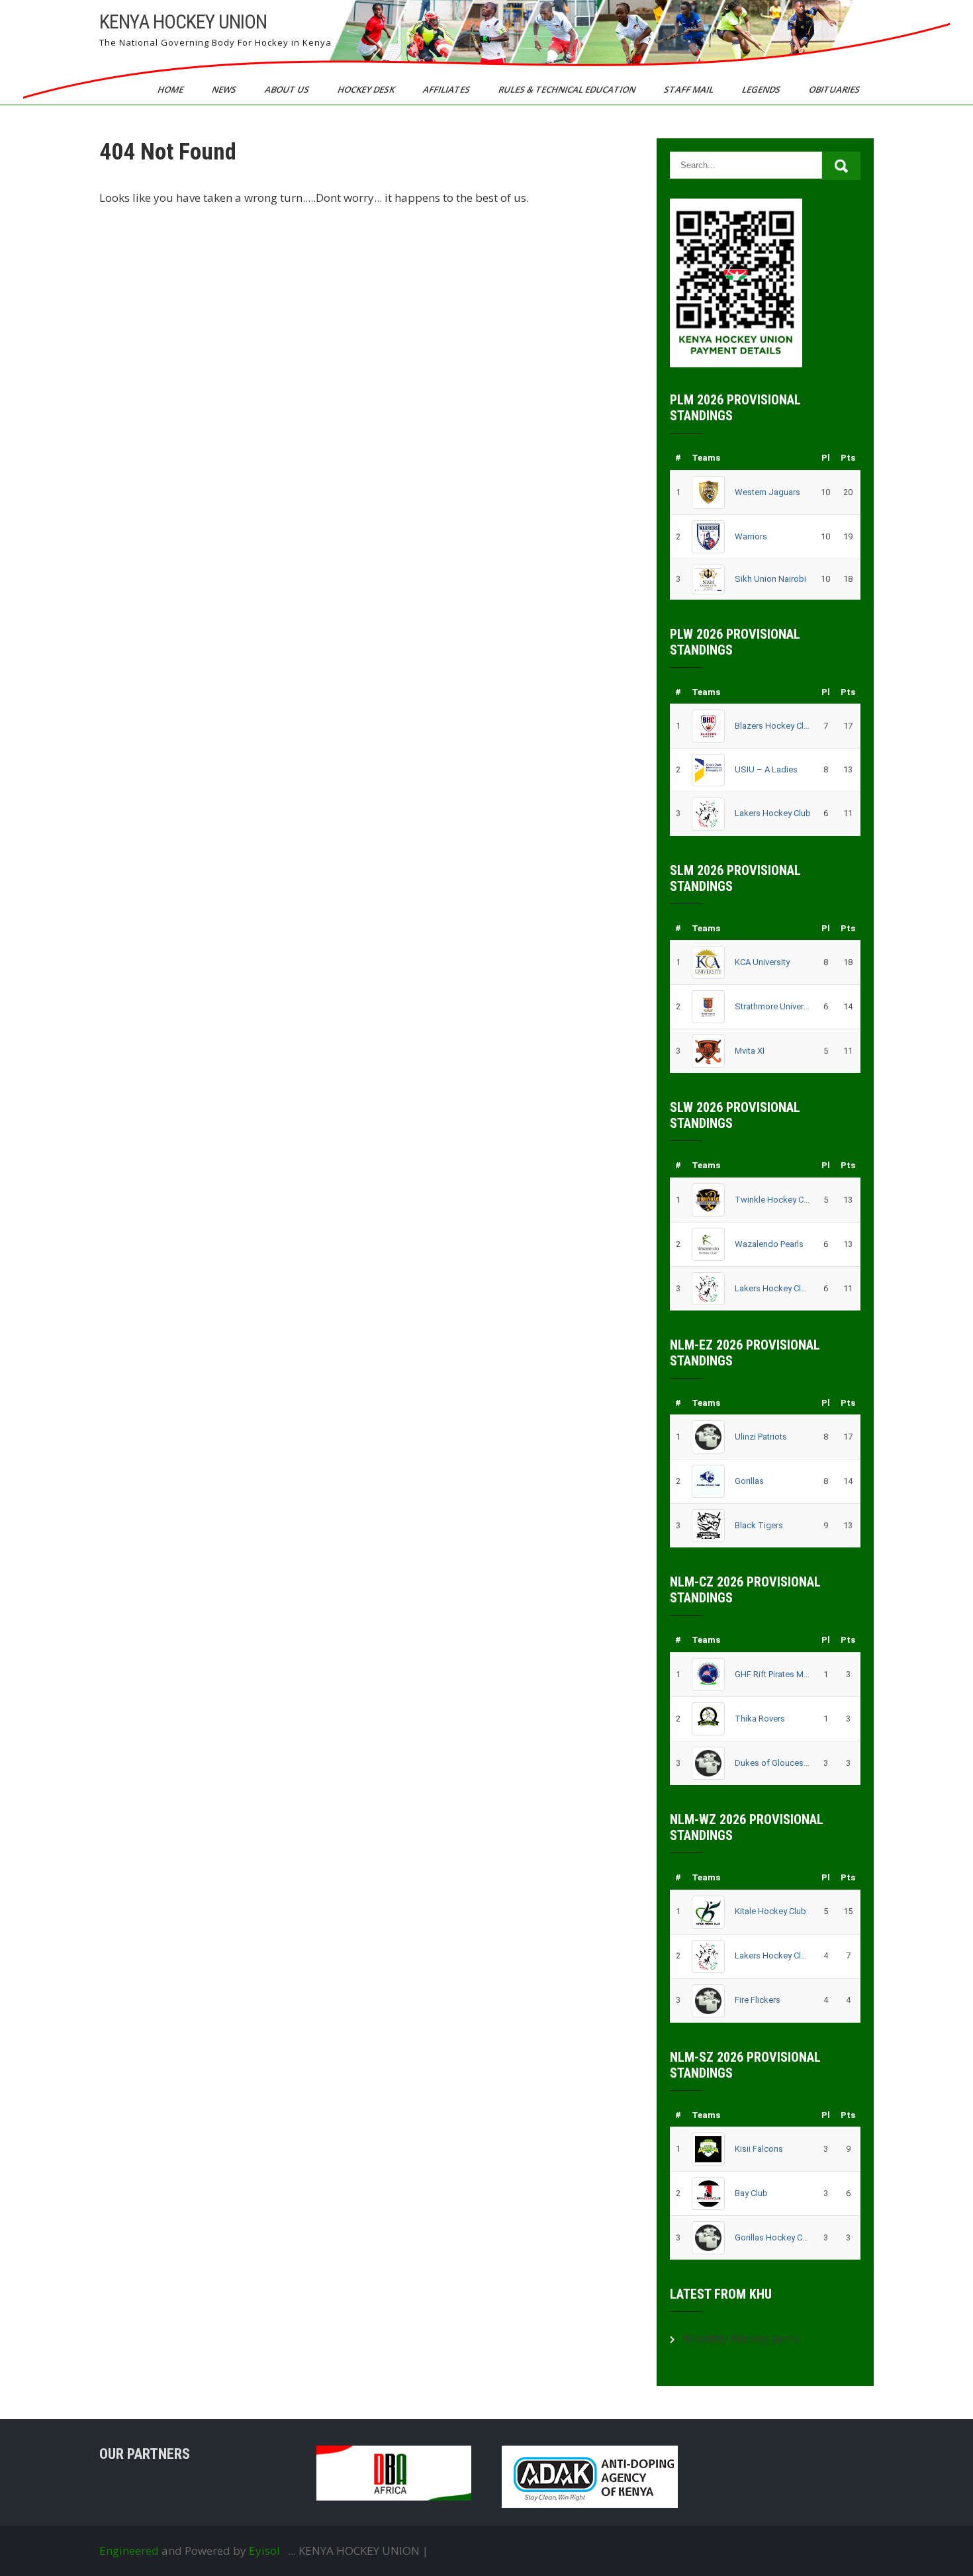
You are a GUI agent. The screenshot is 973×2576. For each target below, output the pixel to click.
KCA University (762, 962)
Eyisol (264, 2551)
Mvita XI (750, 1051)
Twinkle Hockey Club (773, 1200)
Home (171, 89)
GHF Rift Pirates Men (773, 1674)
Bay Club (751, 2193)
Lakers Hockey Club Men (773, 1955)
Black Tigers (759, 1525)
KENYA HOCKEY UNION (183, 22)
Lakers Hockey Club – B (773, 1288)
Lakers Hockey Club (773, 813)
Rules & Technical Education (568, 89)
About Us (288, 89)
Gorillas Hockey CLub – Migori (773, 2237)
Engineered (129, 2551)
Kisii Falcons (759, 2149)
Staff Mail (690, 89)
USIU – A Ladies (766, 769)
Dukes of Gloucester (773, 1763)
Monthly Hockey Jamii (742, 2338)
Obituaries (835, 89)
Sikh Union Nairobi (770, 579)
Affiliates (447, 89)
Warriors (751, 536)
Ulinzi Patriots (761, 1437)
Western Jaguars (767, 492)
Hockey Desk (367, 89)
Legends (762, 89)
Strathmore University (773, 1006)
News (225, 89)
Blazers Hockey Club (773, 726)
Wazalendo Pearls (769, 1244)
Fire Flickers (758, 2000)
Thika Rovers (760, 1719)
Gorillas (749, 1481)
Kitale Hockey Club (770, 1911)
